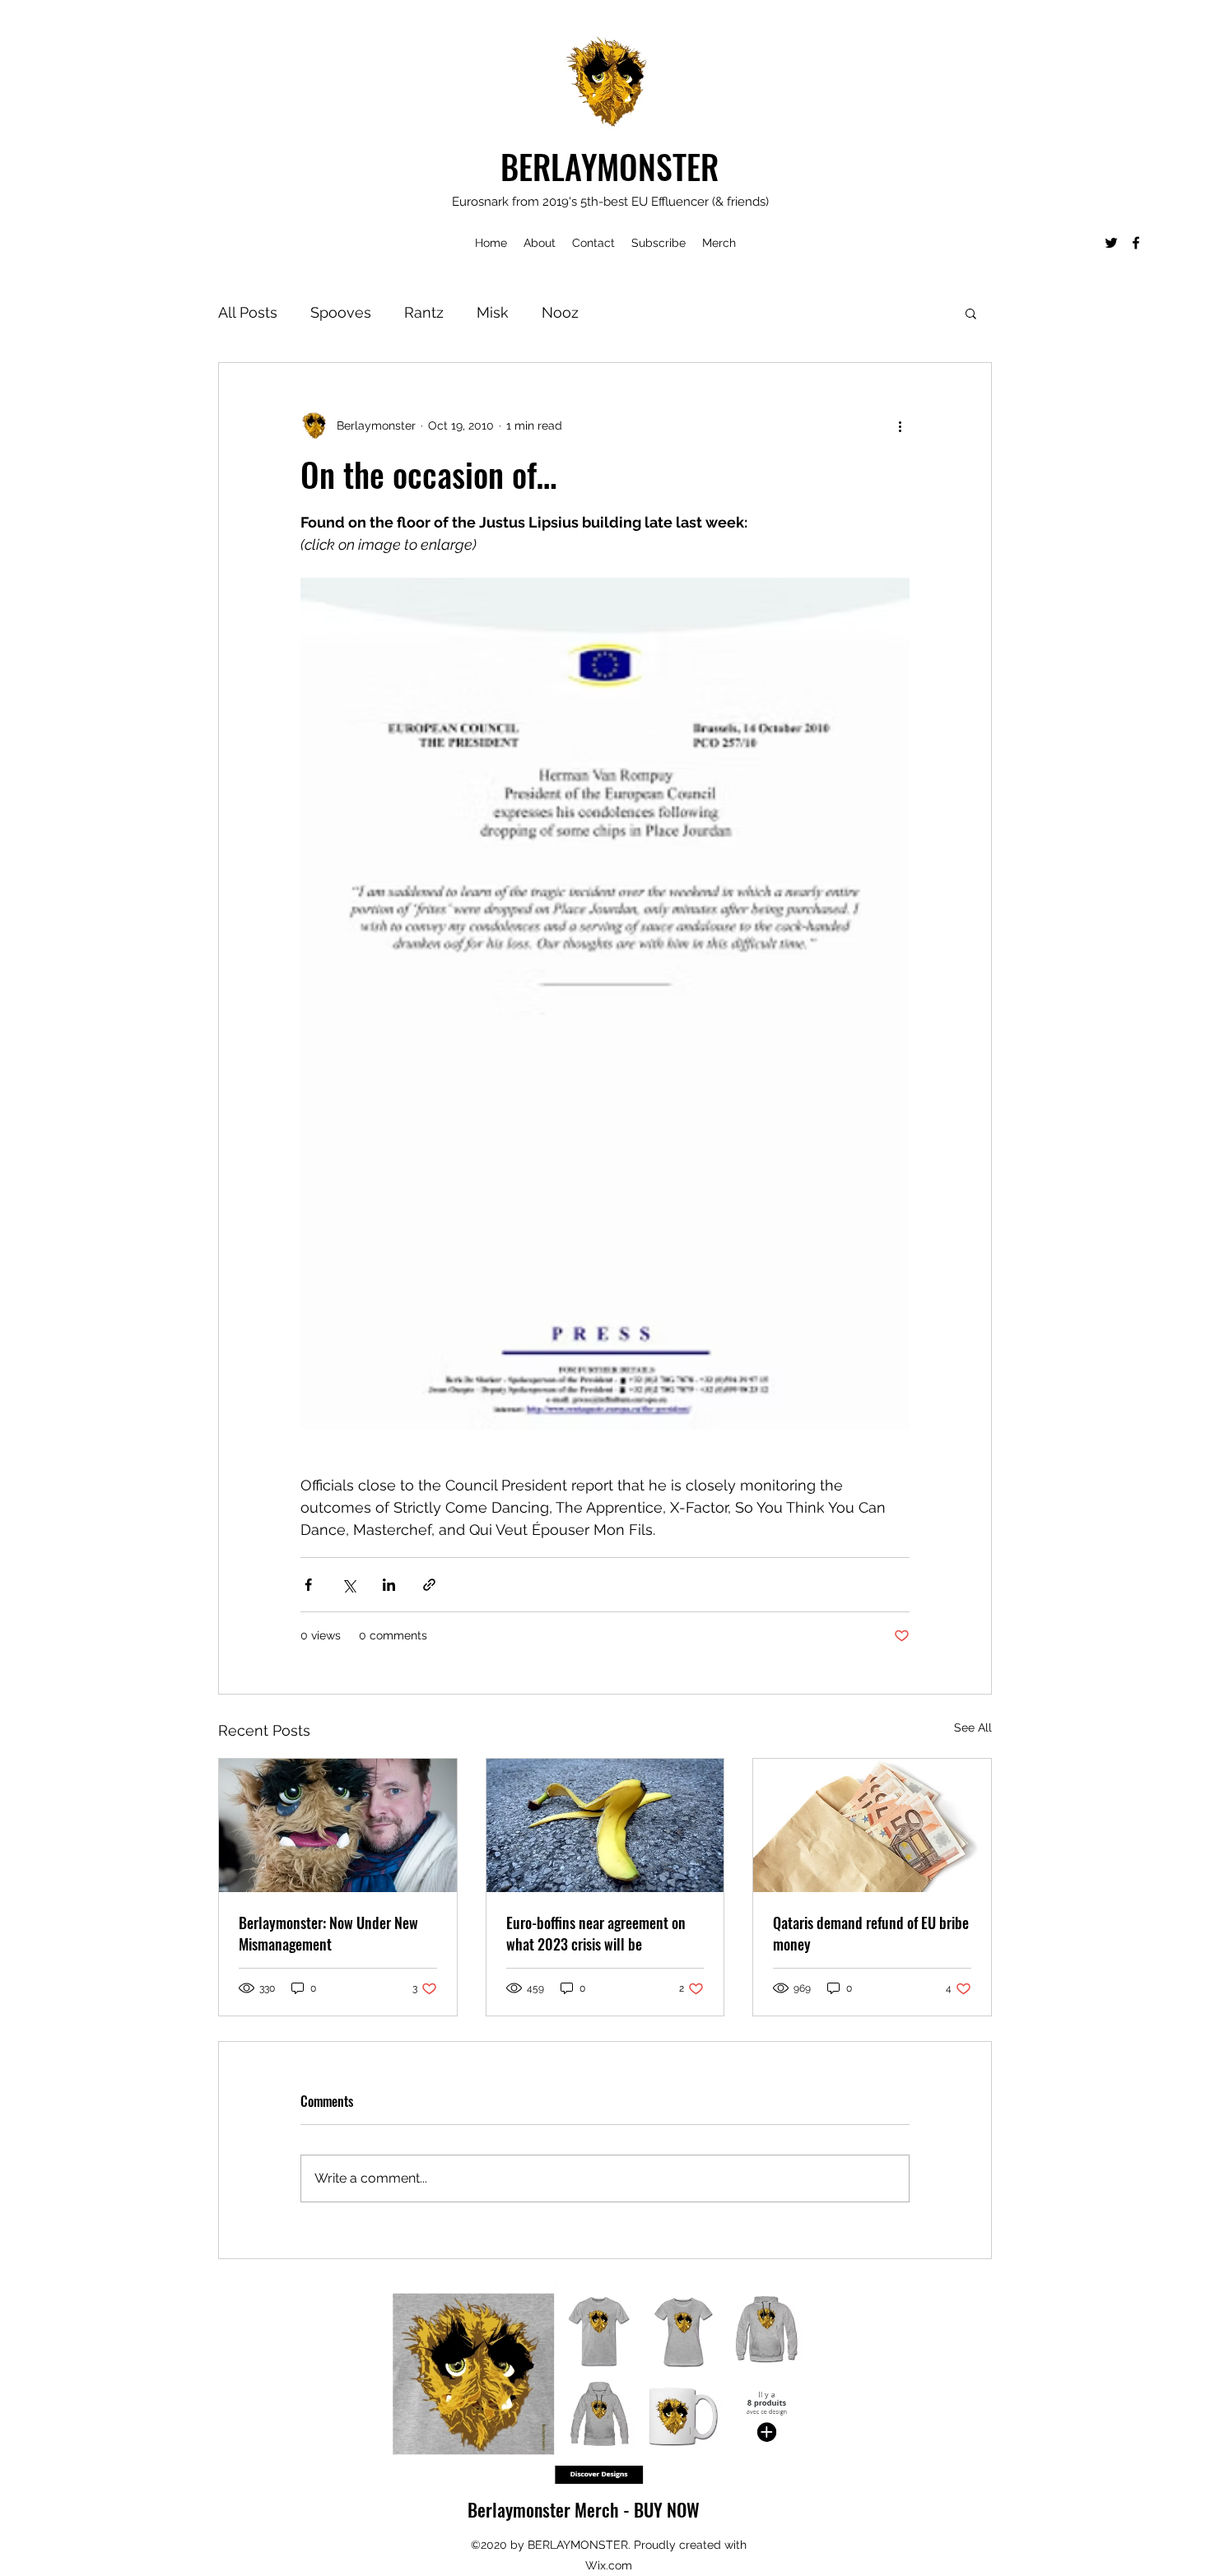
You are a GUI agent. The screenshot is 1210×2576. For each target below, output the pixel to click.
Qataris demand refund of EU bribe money (871, 1933)
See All (973, 1727)
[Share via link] (429, 1585)
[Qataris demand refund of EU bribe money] (872, 1825)
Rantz (424, 312)
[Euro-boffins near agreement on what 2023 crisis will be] (605, 1825)
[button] (971, 313)
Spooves (341, 312)
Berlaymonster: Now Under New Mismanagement (328, 1933)
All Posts (248, 312)
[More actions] (900, 425)
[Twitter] (1111, 243)
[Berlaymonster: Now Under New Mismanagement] (338, 1825)
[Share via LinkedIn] (389, 1585)
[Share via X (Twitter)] (349, 1585)
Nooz (560, 312)
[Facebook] (1136, 243)
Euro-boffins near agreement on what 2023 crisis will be (596, 1933)
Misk (493, 312)
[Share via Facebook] (308, 1585)
